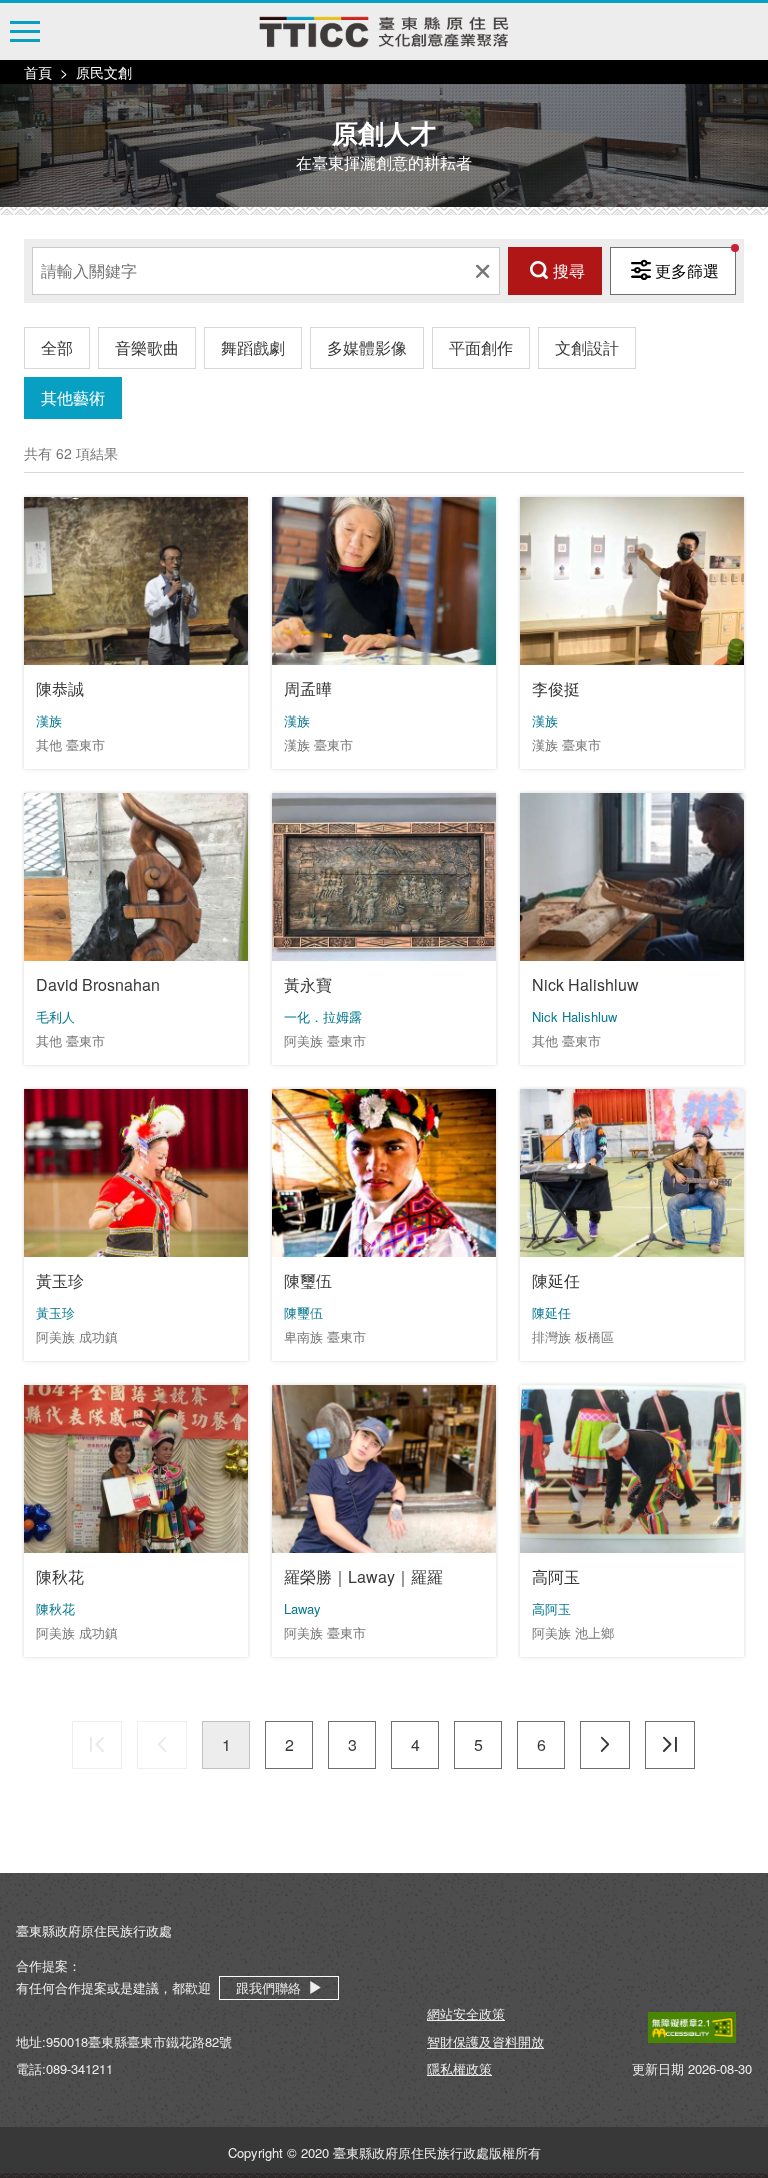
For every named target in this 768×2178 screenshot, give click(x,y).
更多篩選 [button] (687, 270)
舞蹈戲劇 (253, 347)
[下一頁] (605, 1745)
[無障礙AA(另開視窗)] (692, 2027)
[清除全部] (482, 271)
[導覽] (25, 31)
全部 (57, 347)
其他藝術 (73, 397)
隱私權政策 (459, 2068)
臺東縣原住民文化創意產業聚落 (384, 32)
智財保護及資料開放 (485, 2041)
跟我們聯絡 (268, 1987)
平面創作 (481, 347)
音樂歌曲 (147, 347)
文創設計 (587, 347)
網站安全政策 (466, 2013)
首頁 (38, 72)
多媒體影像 (367, 347)
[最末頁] (670, 1745)
